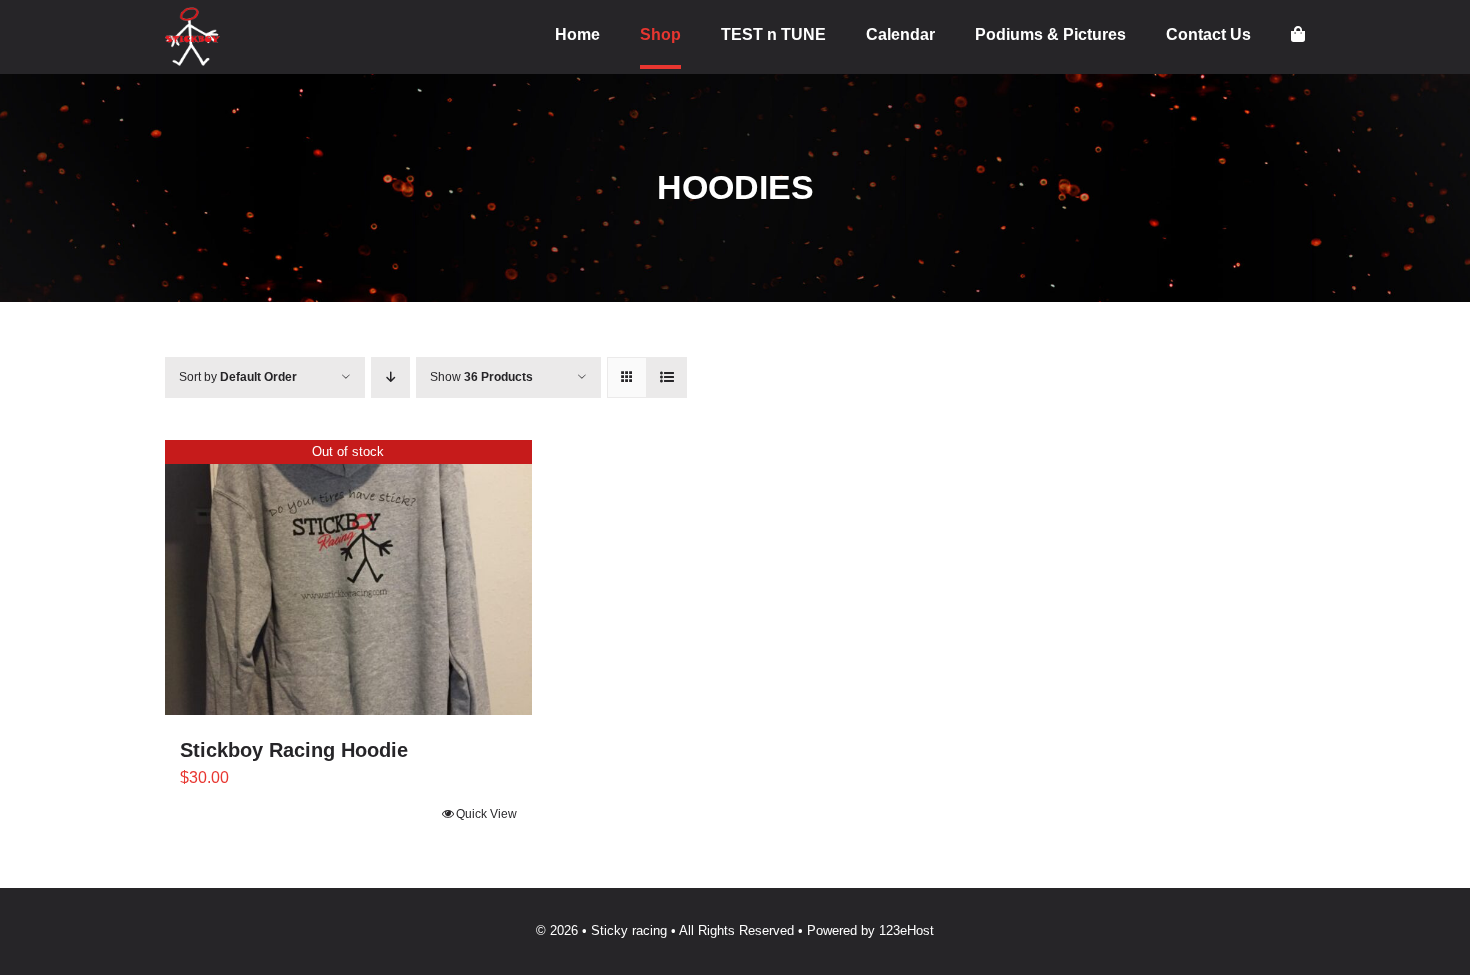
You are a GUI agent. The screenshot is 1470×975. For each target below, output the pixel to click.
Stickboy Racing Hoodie (294, 750)
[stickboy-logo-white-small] (192, 14)
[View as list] (666, 377)
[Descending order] (390, 377)
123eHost (906, 930)
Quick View (486, 814)
